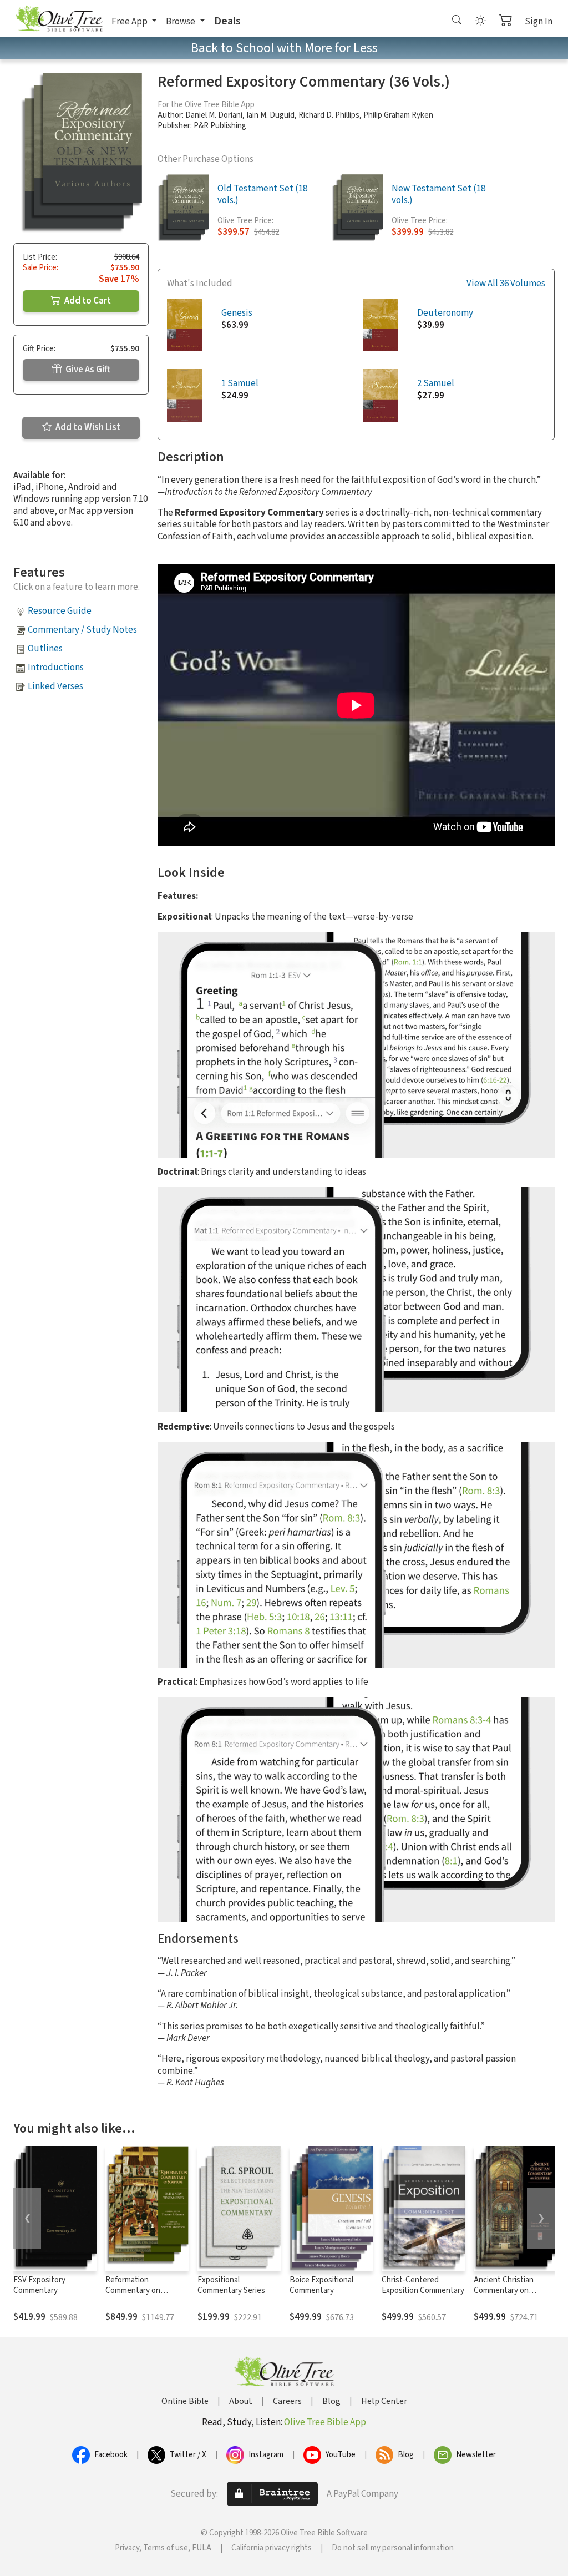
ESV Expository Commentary (39, 2285)
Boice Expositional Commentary (321, 2285)
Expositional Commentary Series (231, 2285)
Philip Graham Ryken (398, 115)
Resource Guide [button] (60, 611)
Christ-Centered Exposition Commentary (423, 2285)
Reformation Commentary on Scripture (133, 2290)
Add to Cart (87, 301)
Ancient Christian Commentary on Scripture (504, 2290)
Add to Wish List (87, 427)
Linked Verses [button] (55, 686)
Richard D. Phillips (329, 115)
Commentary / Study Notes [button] (82, 630)
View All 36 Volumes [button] (506, 284)
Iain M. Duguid (270, 115)
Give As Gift (87, 370)
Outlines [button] (45, 649)
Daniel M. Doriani (214, 115)
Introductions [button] (56, 668)
